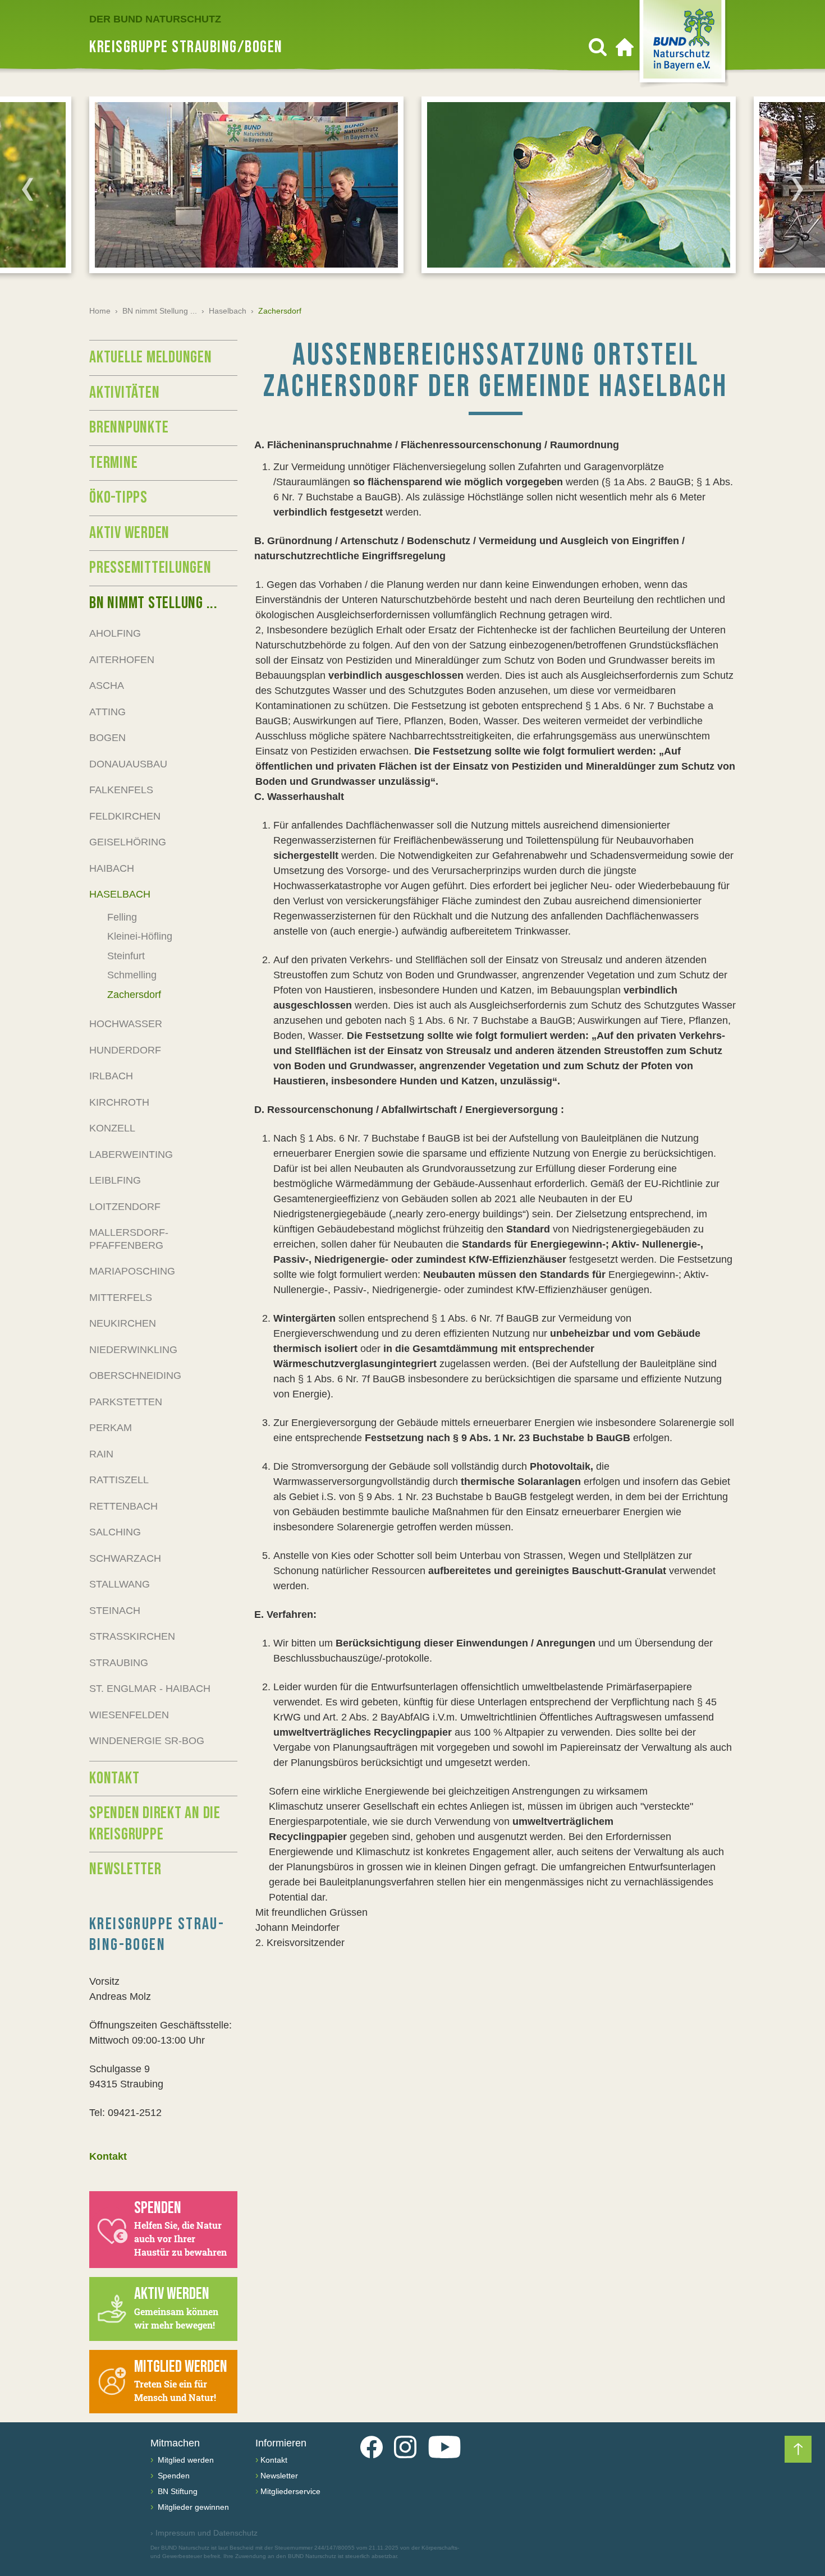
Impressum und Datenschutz (204, 2533)
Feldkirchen (125, 816)
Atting (107, 712)
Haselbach (228, 311)
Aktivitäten (124, 393)
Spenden (173, 2476)
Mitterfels (121, 1298)
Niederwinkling (133, 1350)
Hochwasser (126, 1024)
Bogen (107, 738)
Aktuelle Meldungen (151, 357)
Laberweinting (131, 1154)
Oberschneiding (135, 1376)
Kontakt (114, 1778)
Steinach (115, 1611)
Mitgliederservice (290, 2491)
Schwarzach (125, 1558)
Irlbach (111, 1076)
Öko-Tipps (118, 498)
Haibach (112, 868)
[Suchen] (598, 47)
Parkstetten (126, 1402)
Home (100, 311)
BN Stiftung (177, 2491)
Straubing (119, 1663)
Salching (115, 1532)
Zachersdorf (134, 995)
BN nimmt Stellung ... (160, 311)
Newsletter (125, 1869)
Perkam (111, 1428)
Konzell (112, 1128)
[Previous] (27, 189)
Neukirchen (123, 1323)
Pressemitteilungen (150, 568)
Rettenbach (123, 1506)
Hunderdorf (125, 1050)
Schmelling (132, 975)
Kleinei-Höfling (140, 936)
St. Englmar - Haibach (150, 1689)
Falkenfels (121, 790)
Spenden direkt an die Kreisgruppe (155, 1824)
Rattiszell (119, 1480)
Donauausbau (128, 764)
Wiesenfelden (129, 1715)
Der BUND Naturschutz (155, 19)
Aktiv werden (129, 533)
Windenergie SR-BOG (147, 1741)
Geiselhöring (128, 842)
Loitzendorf (125, 1207)
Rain (101, 1454)
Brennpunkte (129, 427)
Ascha (107, 686)
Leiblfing (115, 1180)
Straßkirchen (132, 1636)
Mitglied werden (185, 2460)
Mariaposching (132, 1271)
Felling (122, 917)
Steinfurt (126, 956)
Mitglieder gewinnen (192, 2507)
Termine (113, 463)
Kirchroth (119, 1102)
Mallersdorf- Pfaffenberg (129, 1239)
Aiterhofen (122, 660)
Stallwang (120, 1584)
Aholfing (115, 633)
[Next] (797, 189)
